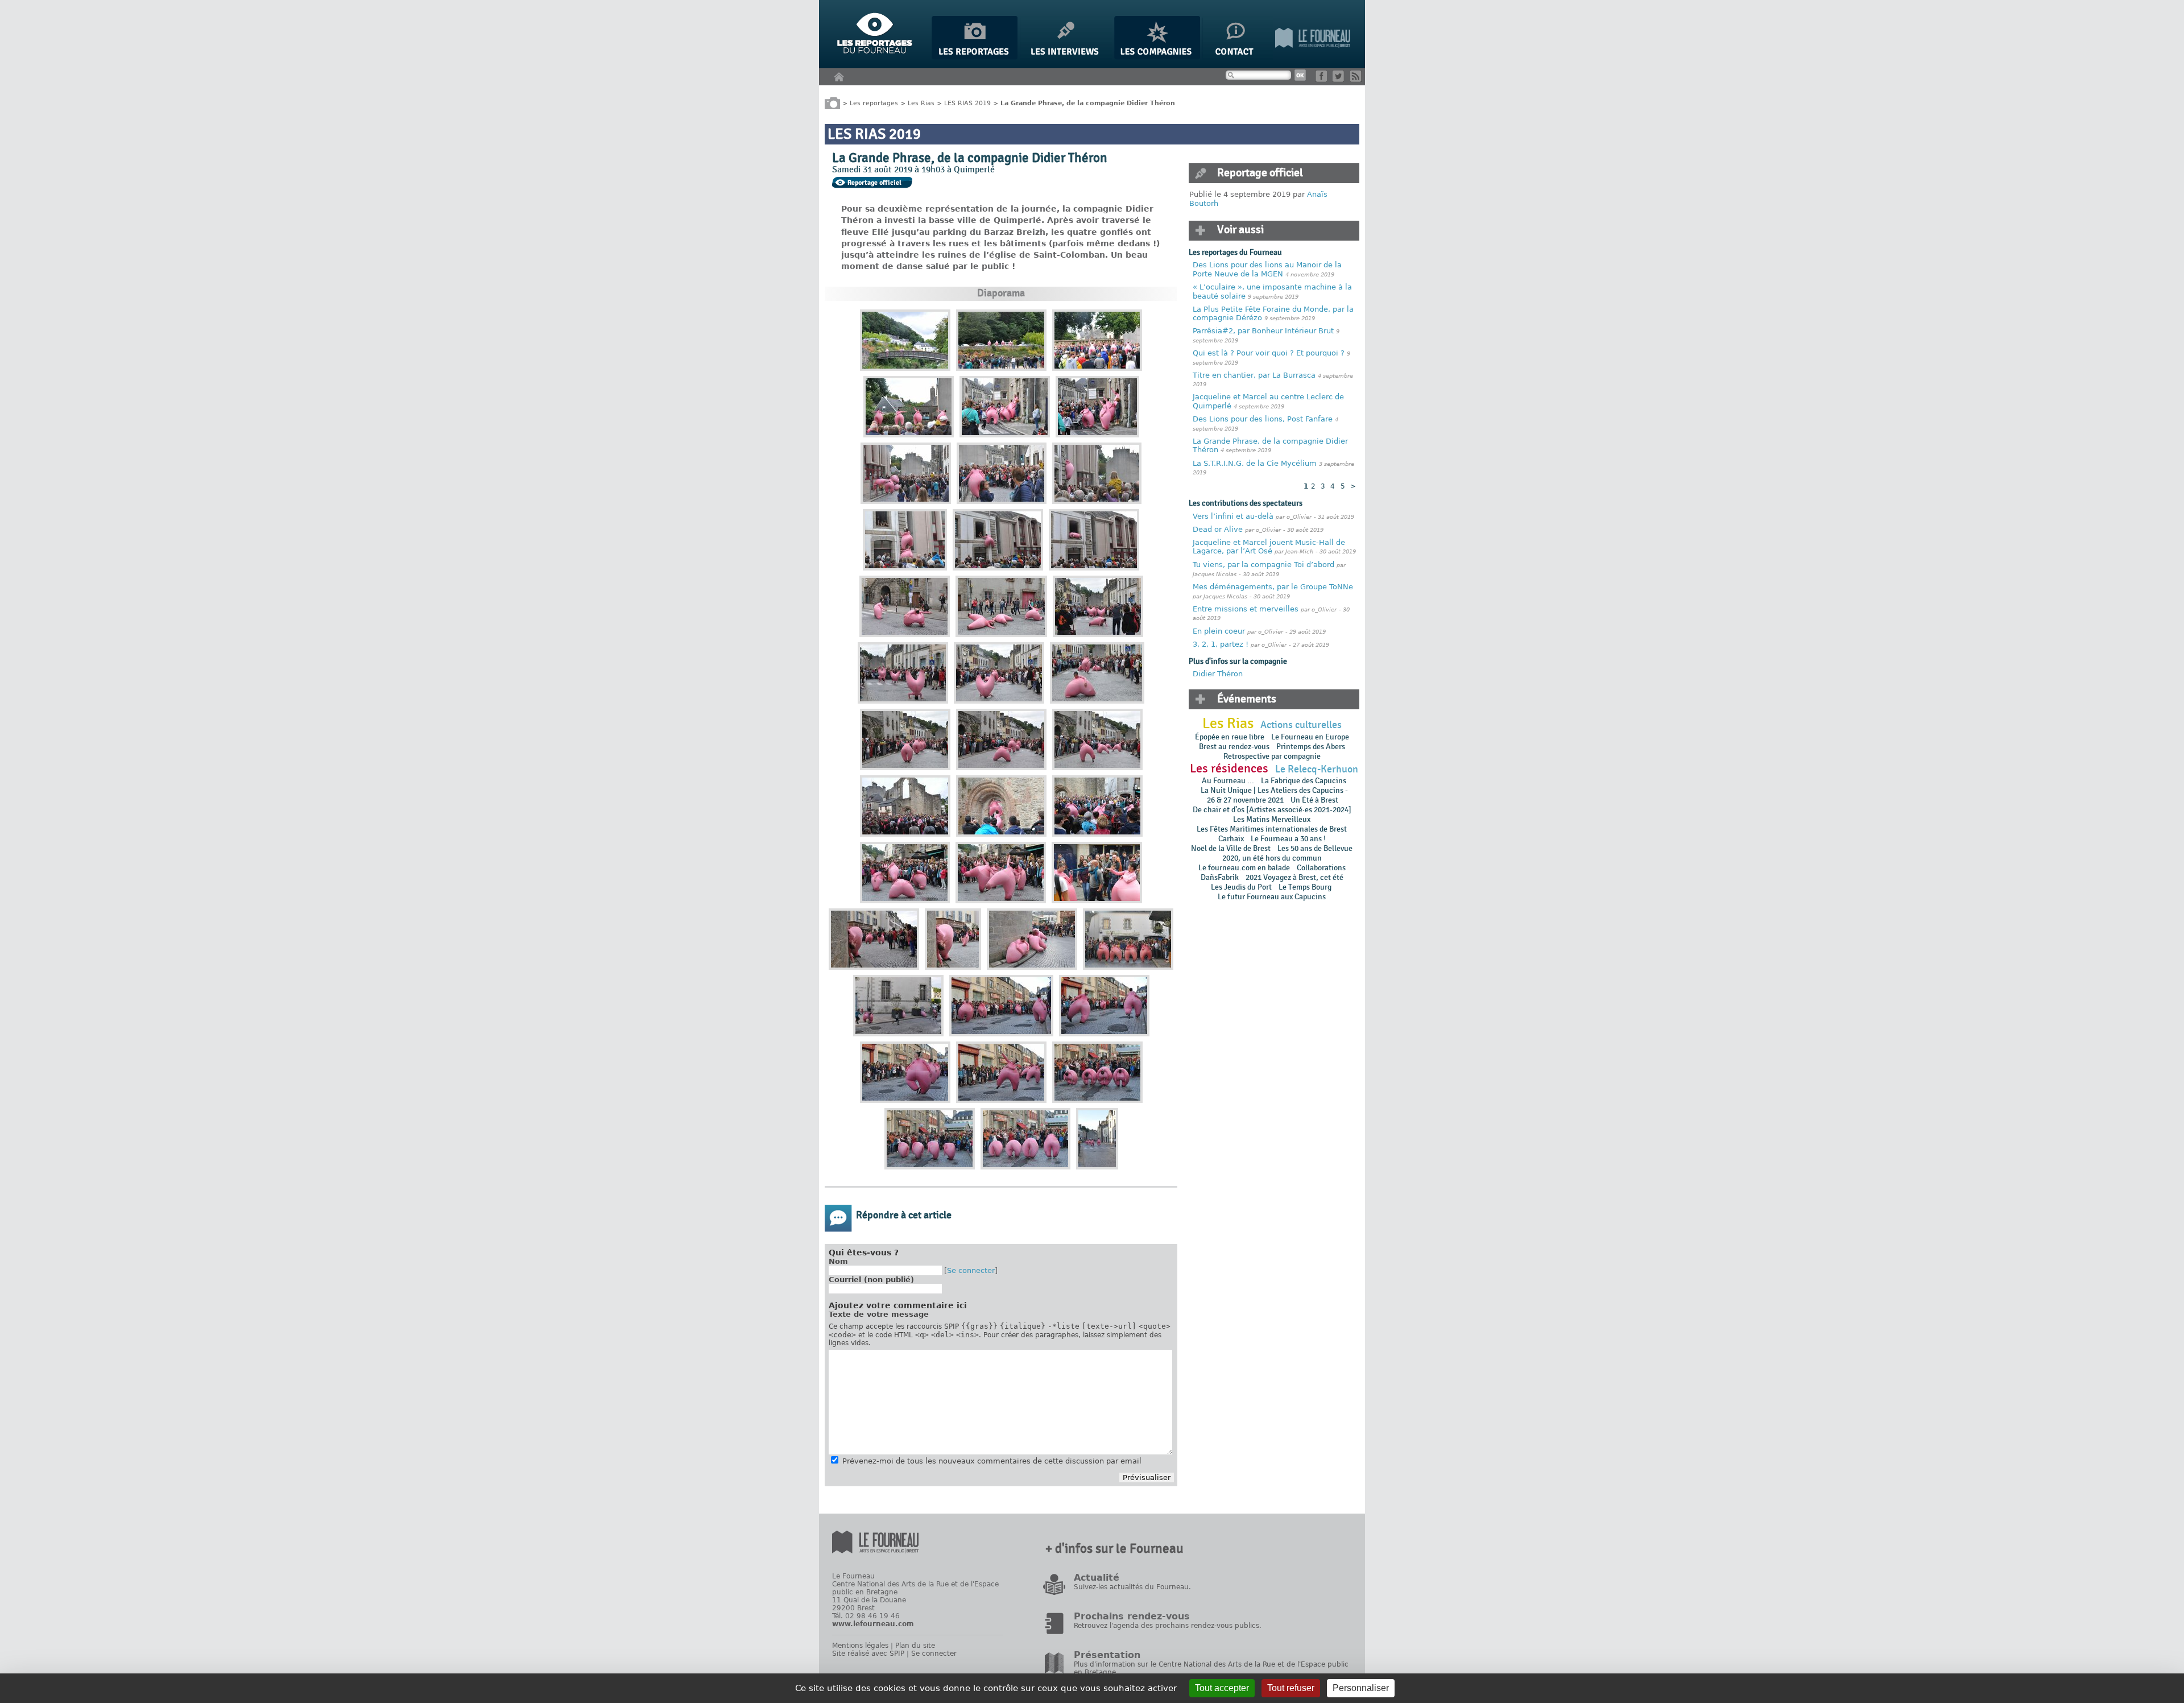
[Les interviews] (1066, 57)
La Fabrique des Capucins (1304, 781)
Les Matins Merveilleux (1272, 819)
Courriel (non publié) (871, 1280)
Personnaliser (1361, 1688)
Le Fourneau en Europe (1310, 737)
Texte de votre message (879, 1314)
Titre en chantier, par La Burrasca (1254, 375)
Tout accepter (1222, 1688)
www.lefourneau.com (873, 1624)
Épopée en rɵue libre (1230, 737)
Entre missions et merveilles (1246, 609)
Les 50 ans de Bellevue (1315, 848)
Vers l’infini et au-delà (1234, 516)
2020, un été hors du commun (1272, 858)
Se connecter (971, 1270)
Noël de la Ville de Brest (1231, 848)
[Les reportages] (975, 57)
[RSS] (1358, 79)
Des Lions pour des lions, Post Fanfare (1263, 419)
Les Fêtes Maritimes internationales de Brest (1272, 829)
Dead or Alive (1218, 529)
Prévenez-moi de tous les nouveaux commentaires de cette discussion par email (992, 1461)
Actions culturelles (1301, 725)
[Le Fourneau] (1313, 57)
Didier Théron (1218, 674)
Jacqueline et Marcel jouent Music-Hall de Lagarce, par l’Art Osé (1269, 547)
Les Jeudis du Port (1241, 887)
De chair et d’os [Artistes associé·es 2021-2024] (1272, 810)
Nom (838, 1261)
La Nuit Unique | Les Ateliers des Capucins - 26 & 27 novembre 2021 (1274, 795)
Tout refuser (1291, 1688)
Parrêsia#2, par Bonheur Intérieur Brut (1263, 331)
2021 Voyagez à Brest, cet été (1294, 877)
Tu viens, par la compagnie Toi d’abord (1263, 565)
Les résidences (1229, 768)
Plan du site (915, 1646)
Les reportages (874, 103)
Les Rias (921, 103)
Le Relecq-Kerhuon (1317, 769)
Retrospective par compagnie (1272, 756)
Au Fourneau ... (1228, 781)
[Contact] (1238, 57)
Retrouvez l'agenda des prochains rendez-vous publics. (1168, 1626)
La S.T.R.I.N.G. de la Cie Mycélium (1256, 463)
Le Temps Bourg (1306, 887)
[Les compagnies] (1157, 57)
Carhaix (1231, 839)
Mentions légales (860, 1646)
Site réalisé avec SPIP (868, 1654)
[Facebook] (1323, 79)
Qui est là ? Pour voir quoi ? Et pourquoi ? (1270, 353)
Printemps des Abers (1311, 747)
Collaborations (1321, 868)
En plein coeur (1219, 631)
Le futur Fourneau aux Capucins (1272, 897)
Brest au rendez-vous (1234, 747)
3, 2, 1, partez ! (1221, 644)
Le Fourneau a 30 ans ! (1288, 839)
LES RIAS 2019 (967, 103)
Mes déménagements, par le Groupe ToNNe (1273, 587)
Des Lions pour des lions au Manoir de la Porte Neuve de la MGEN (1267, 269)
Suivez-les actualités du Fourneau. (1132, 1587)
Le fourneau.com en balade (1244, 868)
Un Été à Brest (1314, 800)
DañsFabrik (1220, 877)
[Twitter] (1340, 79)
